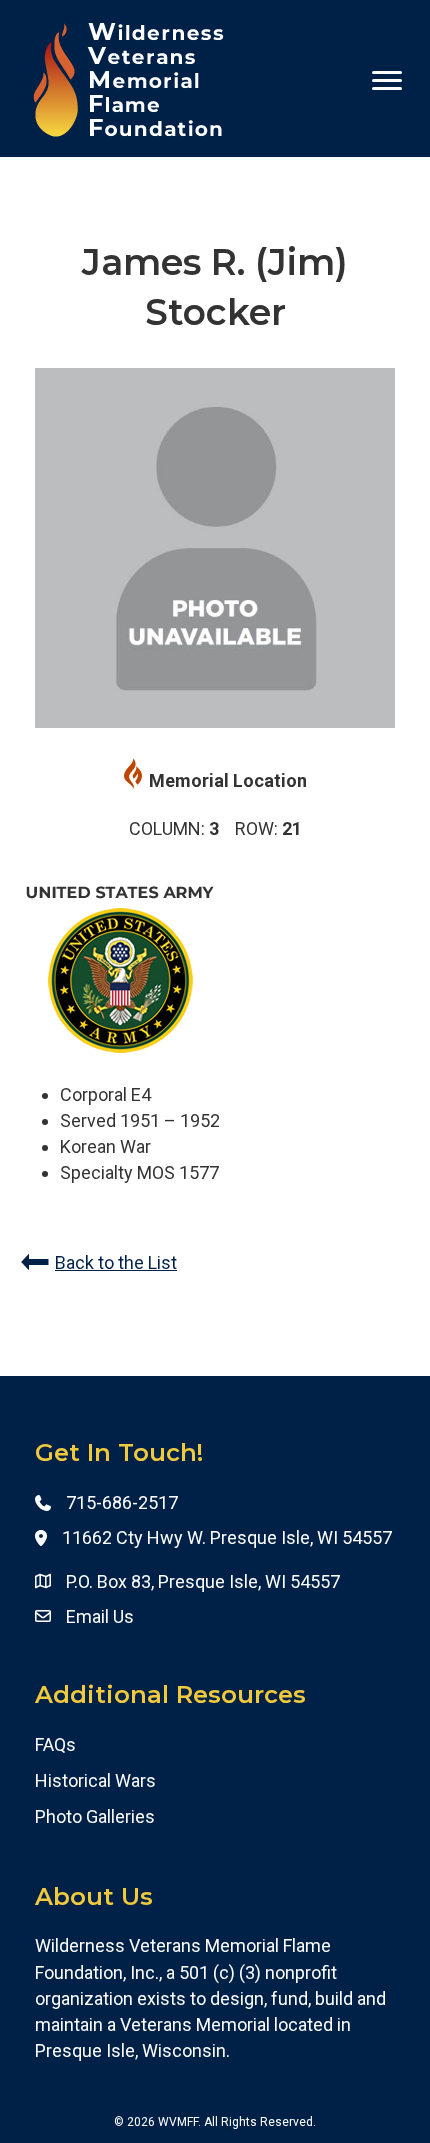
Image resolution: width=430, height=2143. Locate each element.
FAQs (55, 1744)
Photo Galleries (95, 1816)
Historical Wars (95, 1780)
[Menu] (387, 81)
